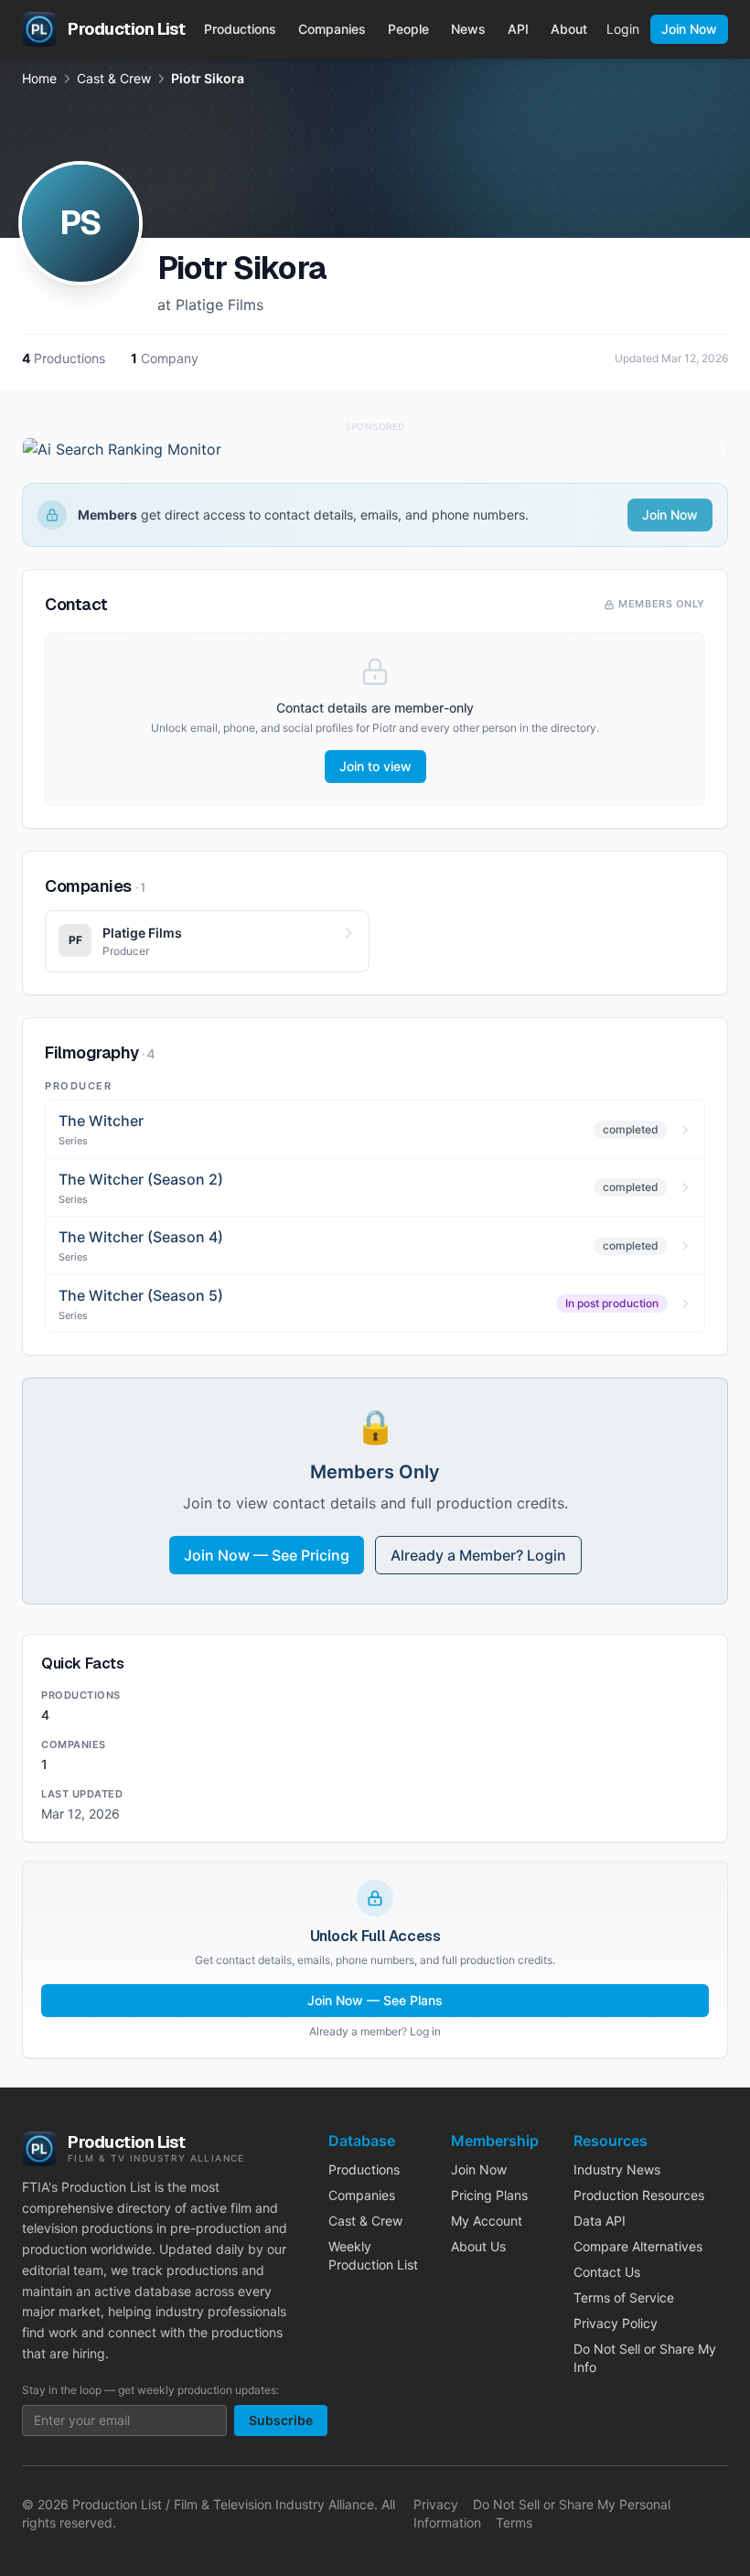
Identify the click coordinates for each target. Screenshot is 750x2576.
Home (39, 78)
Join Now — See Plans (375, 2000)
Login (623, 29)
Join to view (375, 766)
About (569, 29)
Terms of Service (624, 2297)
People (408, 29)
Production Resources (639, 2195)
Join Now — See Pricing (267, 1555)
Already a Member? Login (478, 1555)
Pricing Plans (489, 2195)
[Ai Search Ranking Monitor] (375, 449)
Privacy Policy (616, 2323)
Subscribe (281, 2420)
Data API (600, 2221)
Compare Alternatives (638, 2246)
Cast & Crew (114, 78)
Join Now (689, 29)
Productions (240, 29)
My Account (487, 2221)
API (518, 29)
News (468, 29)
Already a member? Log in (375, 2031)
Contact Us (607, 2272)
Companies (332, 29)
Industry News (617, 2169)
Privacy (436, 2504)
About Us (478, 2246)
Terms (514, 2522)
